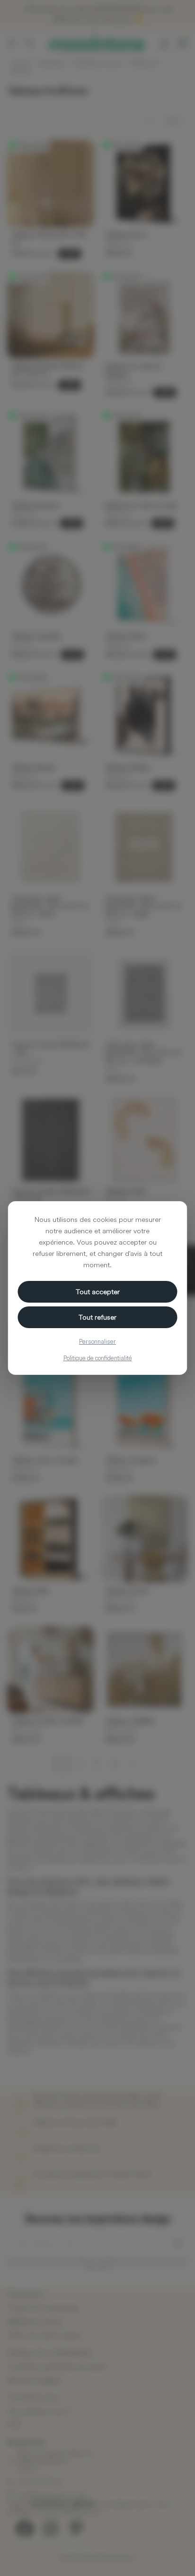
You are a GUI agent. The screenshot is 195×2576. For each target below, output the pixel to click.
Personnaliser (97, 1341)
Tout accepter (98, 1292)
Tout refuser (97, 1317)
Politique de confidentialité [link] (98, 1358)
